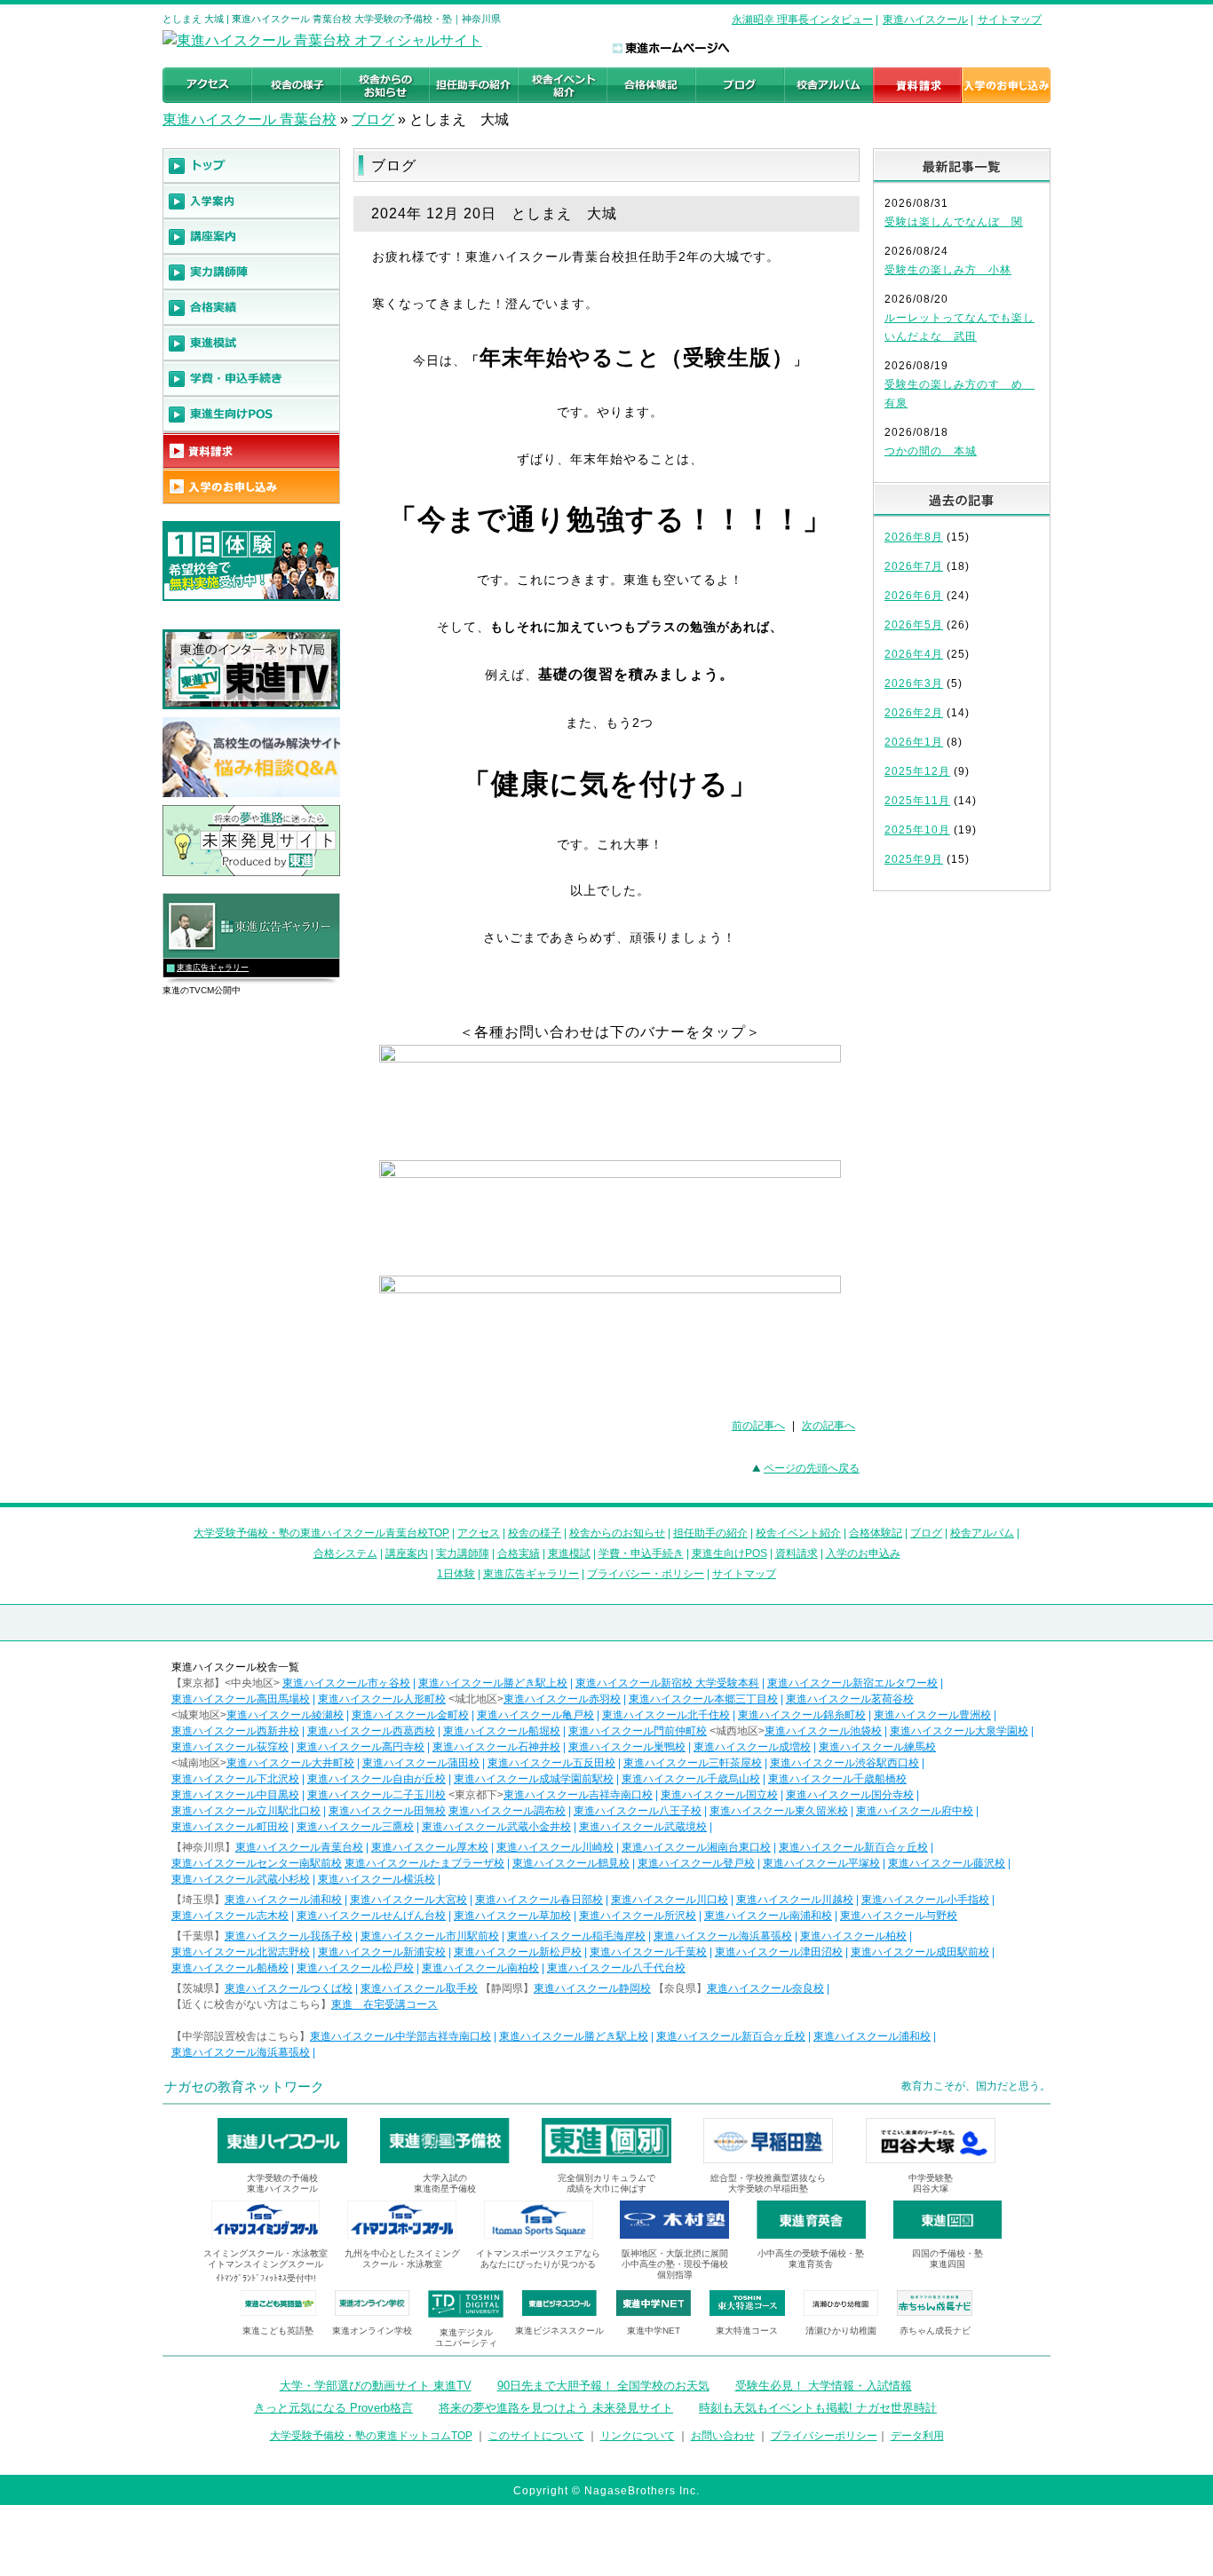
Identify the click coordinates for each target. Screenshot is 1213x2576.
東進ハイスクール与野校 (899, 1916)
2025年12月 (917, 771)
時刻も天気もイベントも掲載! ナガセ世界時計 (818, 2408)
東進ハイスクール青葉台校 (299, 1847)
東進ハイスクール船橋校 (230, 1968)
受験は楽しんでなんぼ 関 (954, 222)
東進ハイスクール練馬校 (877, 1747)
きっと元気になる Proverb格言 (333, 2408)
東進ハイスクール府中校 (915, 1811)
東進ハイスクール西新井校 (235, 1731)
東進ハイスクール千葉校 (648, 1952)
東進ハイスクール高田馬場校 (241, 1699)
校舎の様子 (535, 1533)
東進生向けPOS (729, 1553)
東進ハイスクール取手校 (419, 1988)
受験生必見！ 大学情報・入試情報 (824, 2386)
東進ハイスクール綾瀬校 (285, 1715)
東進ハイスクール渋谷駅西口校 (844, 1763)
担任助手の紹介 (710, 1533)
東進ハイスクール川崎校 (555, 1847)
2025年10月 (917, 830)
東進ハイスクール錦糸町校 (802, 1715)
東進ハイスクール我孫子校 (289, 1936)
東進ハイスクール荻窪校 (230, 1747)
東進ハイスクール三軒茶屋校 (693, 1763)
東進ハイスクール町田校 (230, 1827)
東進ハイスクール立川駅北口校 (246, 1811)
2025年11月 (917, 801)
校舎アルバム (982, 1533)
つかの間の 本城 (931, 451)
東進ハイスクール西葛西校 (371, 1731)
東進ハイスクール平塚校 (821, 1863)
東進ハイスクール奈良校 (765, 1988)
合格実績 (519, 1553)
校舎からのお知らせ (617, 1533)
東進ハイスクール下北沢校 (235, 1779)
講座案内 (407, 1553)
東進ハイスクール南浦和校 (768, 1916)
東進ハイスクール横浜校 (377, 1879)
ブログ (373, 119)
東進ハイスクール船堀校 (502, 1731)
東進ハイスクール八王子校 (638, 1811)
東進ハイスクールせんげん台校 (371, 1916)
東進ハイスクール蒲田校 (421, 1763)
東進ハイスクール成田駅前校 (920, 1952)
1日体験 (456, 1574)
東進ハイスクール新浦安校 (382, 1952)
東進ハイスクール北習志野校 (241, 1952)
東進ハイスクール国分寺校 (850, 1795)
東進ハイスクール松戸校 (355, 1968)
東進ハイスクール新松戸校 (518, 1952)
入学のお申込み (863, 1553)
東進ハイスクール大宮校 (408, 1900)
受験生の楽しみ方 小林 (948, 270)
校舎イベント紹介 (798, 1533)
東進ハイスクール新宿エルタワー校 (852, 1683)
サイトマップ (1010, 20)
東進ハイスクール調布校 (507, 1811)
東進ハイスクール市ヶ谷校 (346, 1683)
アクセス (479, 1533)
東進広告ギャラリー (213, 968)
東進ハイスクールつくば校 (289, 1988)
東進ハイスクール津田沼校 (779, 1952)
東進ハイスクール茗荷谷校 (850, 1699)
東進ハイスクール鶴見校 (571, 1863)
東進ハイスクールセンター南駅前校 (257, 1863)
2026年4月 (914, 654)
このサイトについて (536, 2436)
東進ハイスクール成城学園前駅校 (534, 1779)
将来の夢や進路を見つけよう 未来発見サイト (556, 2408)
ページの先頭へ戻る (812, 1468)
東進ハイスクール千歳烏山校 (691, 1779)
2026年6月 (914, 596)
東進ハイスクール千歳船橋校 (837, 1779)
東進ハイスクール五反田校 (551, 1763)
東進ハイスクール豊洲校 (932, 1715)
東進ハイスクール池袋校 (823, 1731)
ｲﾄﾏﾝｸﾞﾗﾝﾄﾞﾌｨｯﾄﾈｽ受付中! (266, 2278)
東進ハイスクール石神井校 (496, 1747)
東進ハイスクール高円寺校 (361, 1747)
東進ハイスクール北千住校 (666, 1715)
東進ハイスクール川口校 (670, 1900)
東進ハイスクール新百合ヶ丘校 (853, 1847)
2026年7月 (914, 566)
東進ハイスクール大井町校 (290, 1763)
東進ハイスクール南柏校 (480, 1968)
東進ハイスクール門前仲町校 (638, 1731)
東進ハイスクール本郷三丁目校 (703, 1699)
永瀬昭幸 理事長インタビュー (802, 20)
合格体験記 (876, 1533)
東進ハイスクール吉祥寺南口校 (578, 1795)
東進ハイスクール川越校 (795, 1900)
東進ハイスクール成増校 (752, 1747)
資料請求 (797, 1553)
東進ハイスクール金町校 (410, 1715)
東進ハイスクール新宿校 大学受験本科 (667, 1683)
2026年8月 (914, 537)
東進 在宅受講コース (385, 2004)
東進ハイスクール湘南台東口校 (696, 1847)
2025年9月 (914, 859)
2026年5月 (914, 625)
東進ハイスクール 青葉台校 (250, 119)
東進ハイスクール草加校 (512, 1916)
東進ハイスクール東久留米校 (779, 1811)
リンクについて (638, 2436)
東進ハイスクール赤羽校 (562, 1699)
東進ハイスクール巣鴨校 (627, 1747)
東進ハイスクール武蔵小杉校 (241, 1879)
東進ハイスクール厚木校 (430, 1847)
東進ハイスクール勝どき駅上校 (493, 1683)
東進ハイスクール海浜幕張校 (723, 1936)
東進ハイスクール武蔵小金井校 (496, 1827)
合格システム (345, 1553)
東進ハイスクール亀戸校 (535, 1715)
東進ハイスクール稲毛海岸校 (576, 1936)
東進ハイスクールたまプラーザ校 (424, 1863)
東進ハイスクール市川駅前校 (430, 1936)
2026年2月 (914, 713)
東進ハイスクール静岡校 (592, 1988)
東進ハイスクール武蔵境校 (643, 1827)
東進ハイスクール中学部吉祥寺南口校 (400, 2036)
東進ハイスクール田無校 (387, 1811)
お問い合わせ (723, 2436)
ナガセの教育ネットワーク (244, 2086)
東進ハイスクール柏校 (853, 1936)
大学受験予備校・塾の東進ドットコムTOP (371, 2436)
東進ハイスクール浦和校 (283, 1900)
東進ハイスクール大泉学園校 (959, 1731)
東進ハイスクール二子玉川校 (377, 1795)
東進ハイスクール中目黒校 (235, 1795)
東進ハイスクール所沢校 (638, 1916)
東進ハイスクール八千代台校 (616, 1968)
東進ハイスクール (925, 20)
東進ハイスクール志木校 (230, 1916)
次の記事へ (828, 1426)
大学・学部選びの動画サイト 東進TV (376, 2386)
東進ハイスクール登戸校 (696, 1863)
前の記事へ (758, 1426)
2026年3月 (914, 684)
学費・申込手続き (641, 1553)
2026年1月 (914, 742)
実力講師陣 (463, 1553)
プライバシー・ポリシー (646, 1574)
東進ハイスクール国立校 (719, 1795)
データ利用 (917, 2436)
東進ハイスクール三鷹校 (355, 1827)
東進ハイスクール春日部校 (539, 1900)
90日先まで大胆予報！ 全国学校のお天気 (603, 2386)
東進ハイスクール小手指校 (925, 1900)
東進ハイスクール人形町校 (382, 1699)
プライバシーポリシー (824, 2436)
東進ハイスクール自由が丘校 (377, 1779)
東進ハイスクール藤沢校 (947, 1863)
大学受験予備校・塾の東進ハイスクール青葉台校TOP (321, 1533)
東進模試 (569, 1553)
